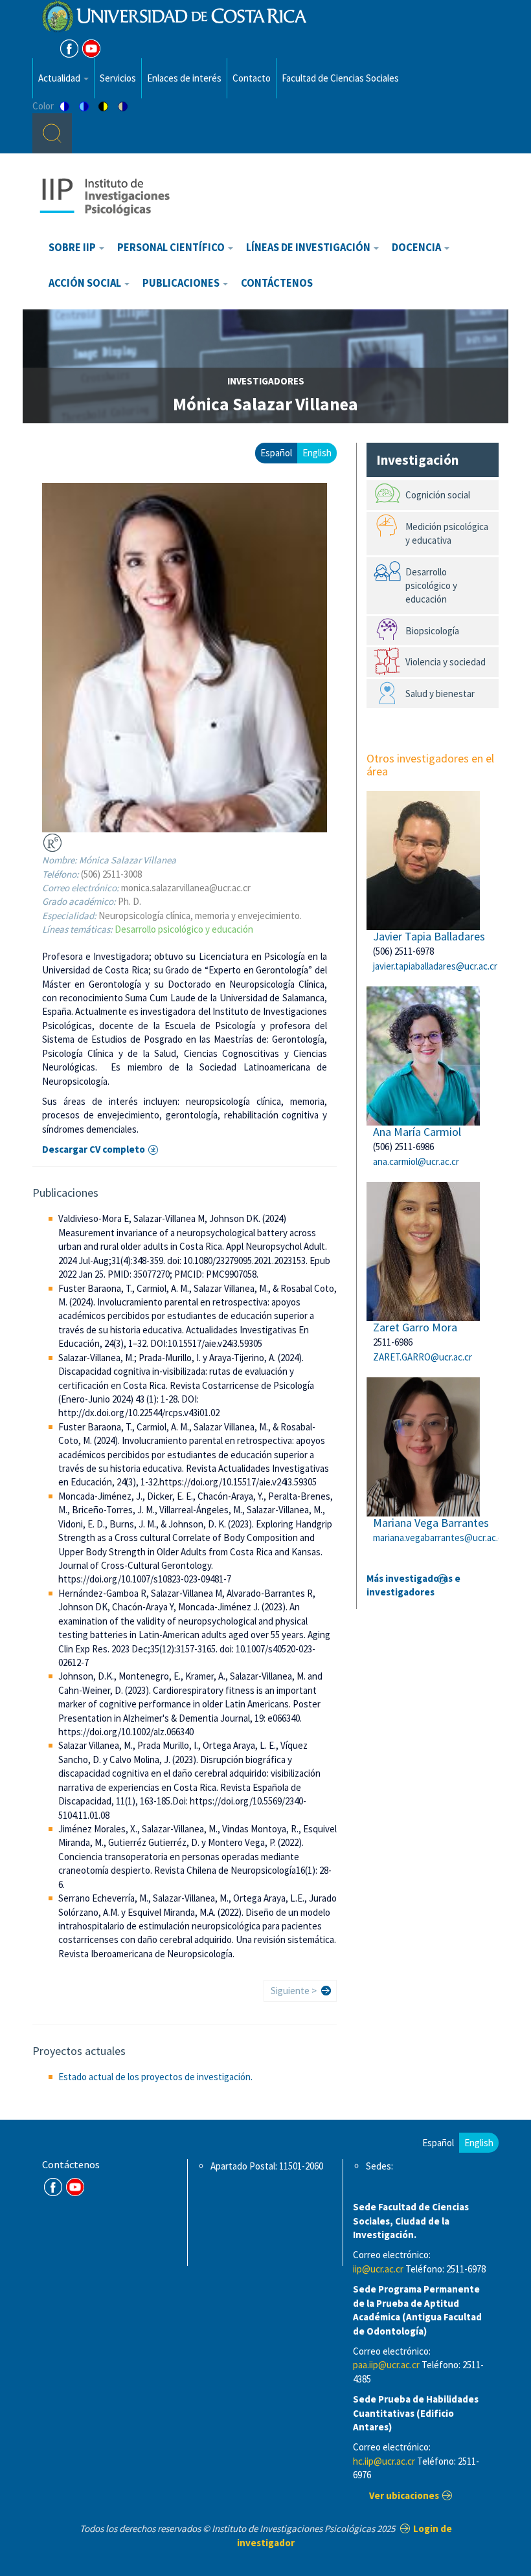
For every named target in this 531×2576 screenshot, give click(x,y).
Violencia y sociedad (446, 662)
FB (69, 49)
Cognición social (438, 495)
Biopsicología (432, 631)
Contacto (252, 78)
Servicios (118, 78)
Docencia (417, 248)
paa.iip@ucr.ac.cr (386, 2365)
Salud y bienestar (440, 694)
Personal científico (172, 248)
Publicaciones (182, 283)
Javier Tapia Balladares (429, 936)
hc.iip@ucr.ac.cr (384, 2461)
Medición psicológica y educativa (447, 533)
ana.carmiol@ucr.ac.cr (416, 1161)
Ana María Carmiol (417, 1132)
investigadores (266, 381)
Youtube (91, 49)
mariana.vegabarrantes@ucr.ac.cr (439, 1538)
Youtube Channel (75, 2187)
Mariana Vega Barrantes (431, 1523)
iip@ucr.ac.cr (378, 2269)
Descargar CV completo (94, 1149)
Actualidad (60, 78)
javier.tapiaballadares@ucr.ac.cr (435, 966)
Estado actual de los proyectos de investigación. (155, 2077)
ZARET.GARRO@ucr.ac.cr (423, 1357)
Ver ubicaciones (404, 2495)
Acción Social (86, 283)
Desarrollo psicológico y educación (184, 929)
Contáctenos (277, 283)
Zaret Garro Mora (415, 1327)
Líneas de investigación (309, 248)
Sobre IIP (73, 248)
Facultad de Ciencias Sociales (340, 78)
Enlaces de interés (184, 78)
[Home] (104, 196)
